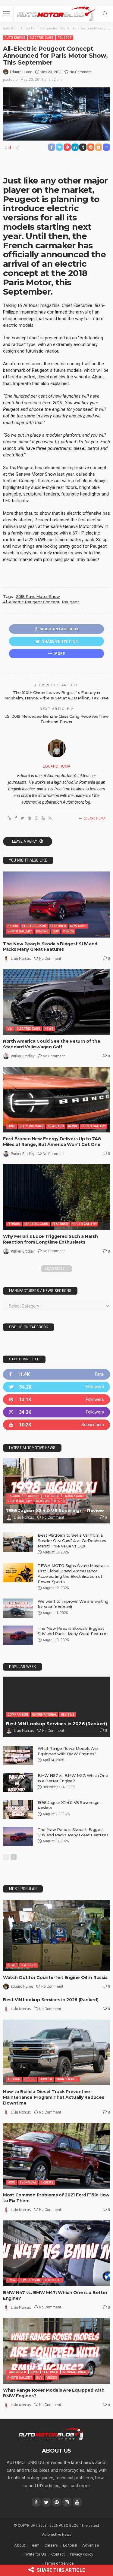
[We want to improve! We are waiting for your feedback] (18, 1608)
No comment (81, 72)
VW (10, 1029)
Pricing (42, 931)
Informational (44, 1715)
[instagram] (56, 1412)
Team (35, 2545)
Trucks (14, 2079)
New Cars (78, 926)
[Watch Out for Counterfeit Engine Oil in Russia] (56, 1936)
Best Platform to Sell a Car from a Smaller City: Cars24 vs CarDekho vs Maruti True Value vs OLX (72, 1541)
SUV (56, 931)
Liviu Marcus (21, 959)
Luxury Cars (74, 1496)
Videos (68, 931)
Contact (58, 2554)
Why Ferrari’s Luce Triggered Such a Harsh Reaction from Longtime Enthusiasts (50, 1239)
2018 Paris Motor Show (38, 596)
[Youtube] (56, 1425)
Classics (32, 1496)
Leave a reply (25, 841)
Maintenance (67, 2079)
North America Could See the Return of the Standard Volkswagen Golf (52, 1044)
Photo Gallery (20, 931)
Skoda (13, 926)
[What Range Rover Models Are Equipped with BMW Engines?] (18, 1755)
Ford (11, 1126)
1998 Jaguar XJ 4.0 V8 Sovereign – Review (55, 1510)
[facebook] (56, 1374)
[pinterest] (56, 1400)
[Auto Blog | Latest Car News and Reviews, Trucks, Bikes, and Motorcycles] (51, 2434)
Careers (51, 2545)
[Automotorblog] (56, 13)
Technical (28, 2182)
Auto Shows (15, 38)
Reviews (43, 1501)
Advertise (91, 2545)
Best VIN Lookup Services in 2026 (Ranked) (56, 1724)
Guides (30, 2079)
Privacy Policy (82, 2554)
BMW (11, 2280)
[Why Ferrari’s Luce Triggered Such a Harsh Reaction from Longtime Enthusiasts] (56, 1197)
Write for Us (36, 2554)
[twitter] (56, 1387)
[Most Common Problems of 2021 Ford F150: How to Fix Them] (56, 2156)
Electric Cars (41, 38)
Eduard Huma (21, 72)
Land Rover (17, 2372)
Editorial (70, 2545)
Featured (58, 926)
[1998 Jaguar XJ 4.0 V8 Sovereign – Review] (56, 1491)
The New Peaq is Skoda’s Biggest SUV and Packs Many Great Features (50, 947)
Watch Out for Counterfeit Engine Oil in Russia (55, 1977)
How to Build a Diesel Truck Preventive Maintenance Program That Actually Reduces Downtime (54, 2097)
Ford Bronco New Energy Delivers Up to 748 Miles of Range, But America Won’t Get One (52, 1142)
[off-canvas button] (7, 14)
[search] (105, 14)
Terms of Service (59, 2563)
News (49, 1029)
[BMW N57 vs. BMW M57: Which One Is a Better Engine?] (18, 1782)
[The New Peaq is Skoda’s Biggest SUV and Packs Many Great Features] (56, 904)
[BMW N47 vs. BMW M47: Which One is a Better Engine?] (56, 2253)
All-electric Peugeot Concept (31, 602)
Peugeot (65, 38)
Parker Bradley (23, 1056)
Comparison (18, 1715)
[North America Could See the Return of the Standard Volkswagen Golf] (56, 1002)
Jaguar (14, 1496)
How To (46, 2079)
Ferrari (14, 1224)
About (20, 2545)
